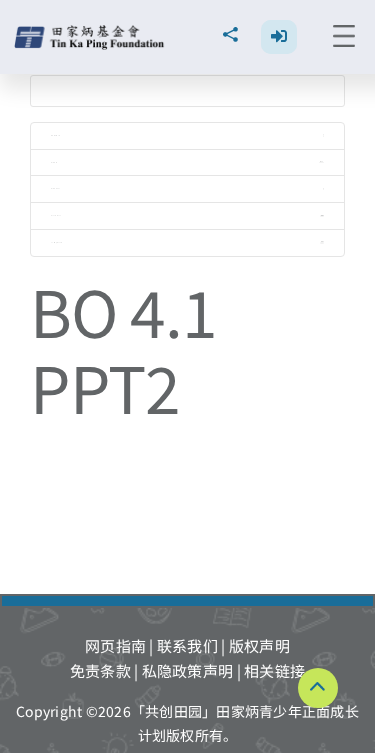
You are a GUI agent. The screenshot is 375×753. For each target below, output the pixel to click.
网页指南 (115, 645)
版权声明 (259, 645)
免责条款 (100, 670)
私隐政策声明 (188, 670)
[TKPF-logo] (91, 32)
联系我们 (187, 645)
